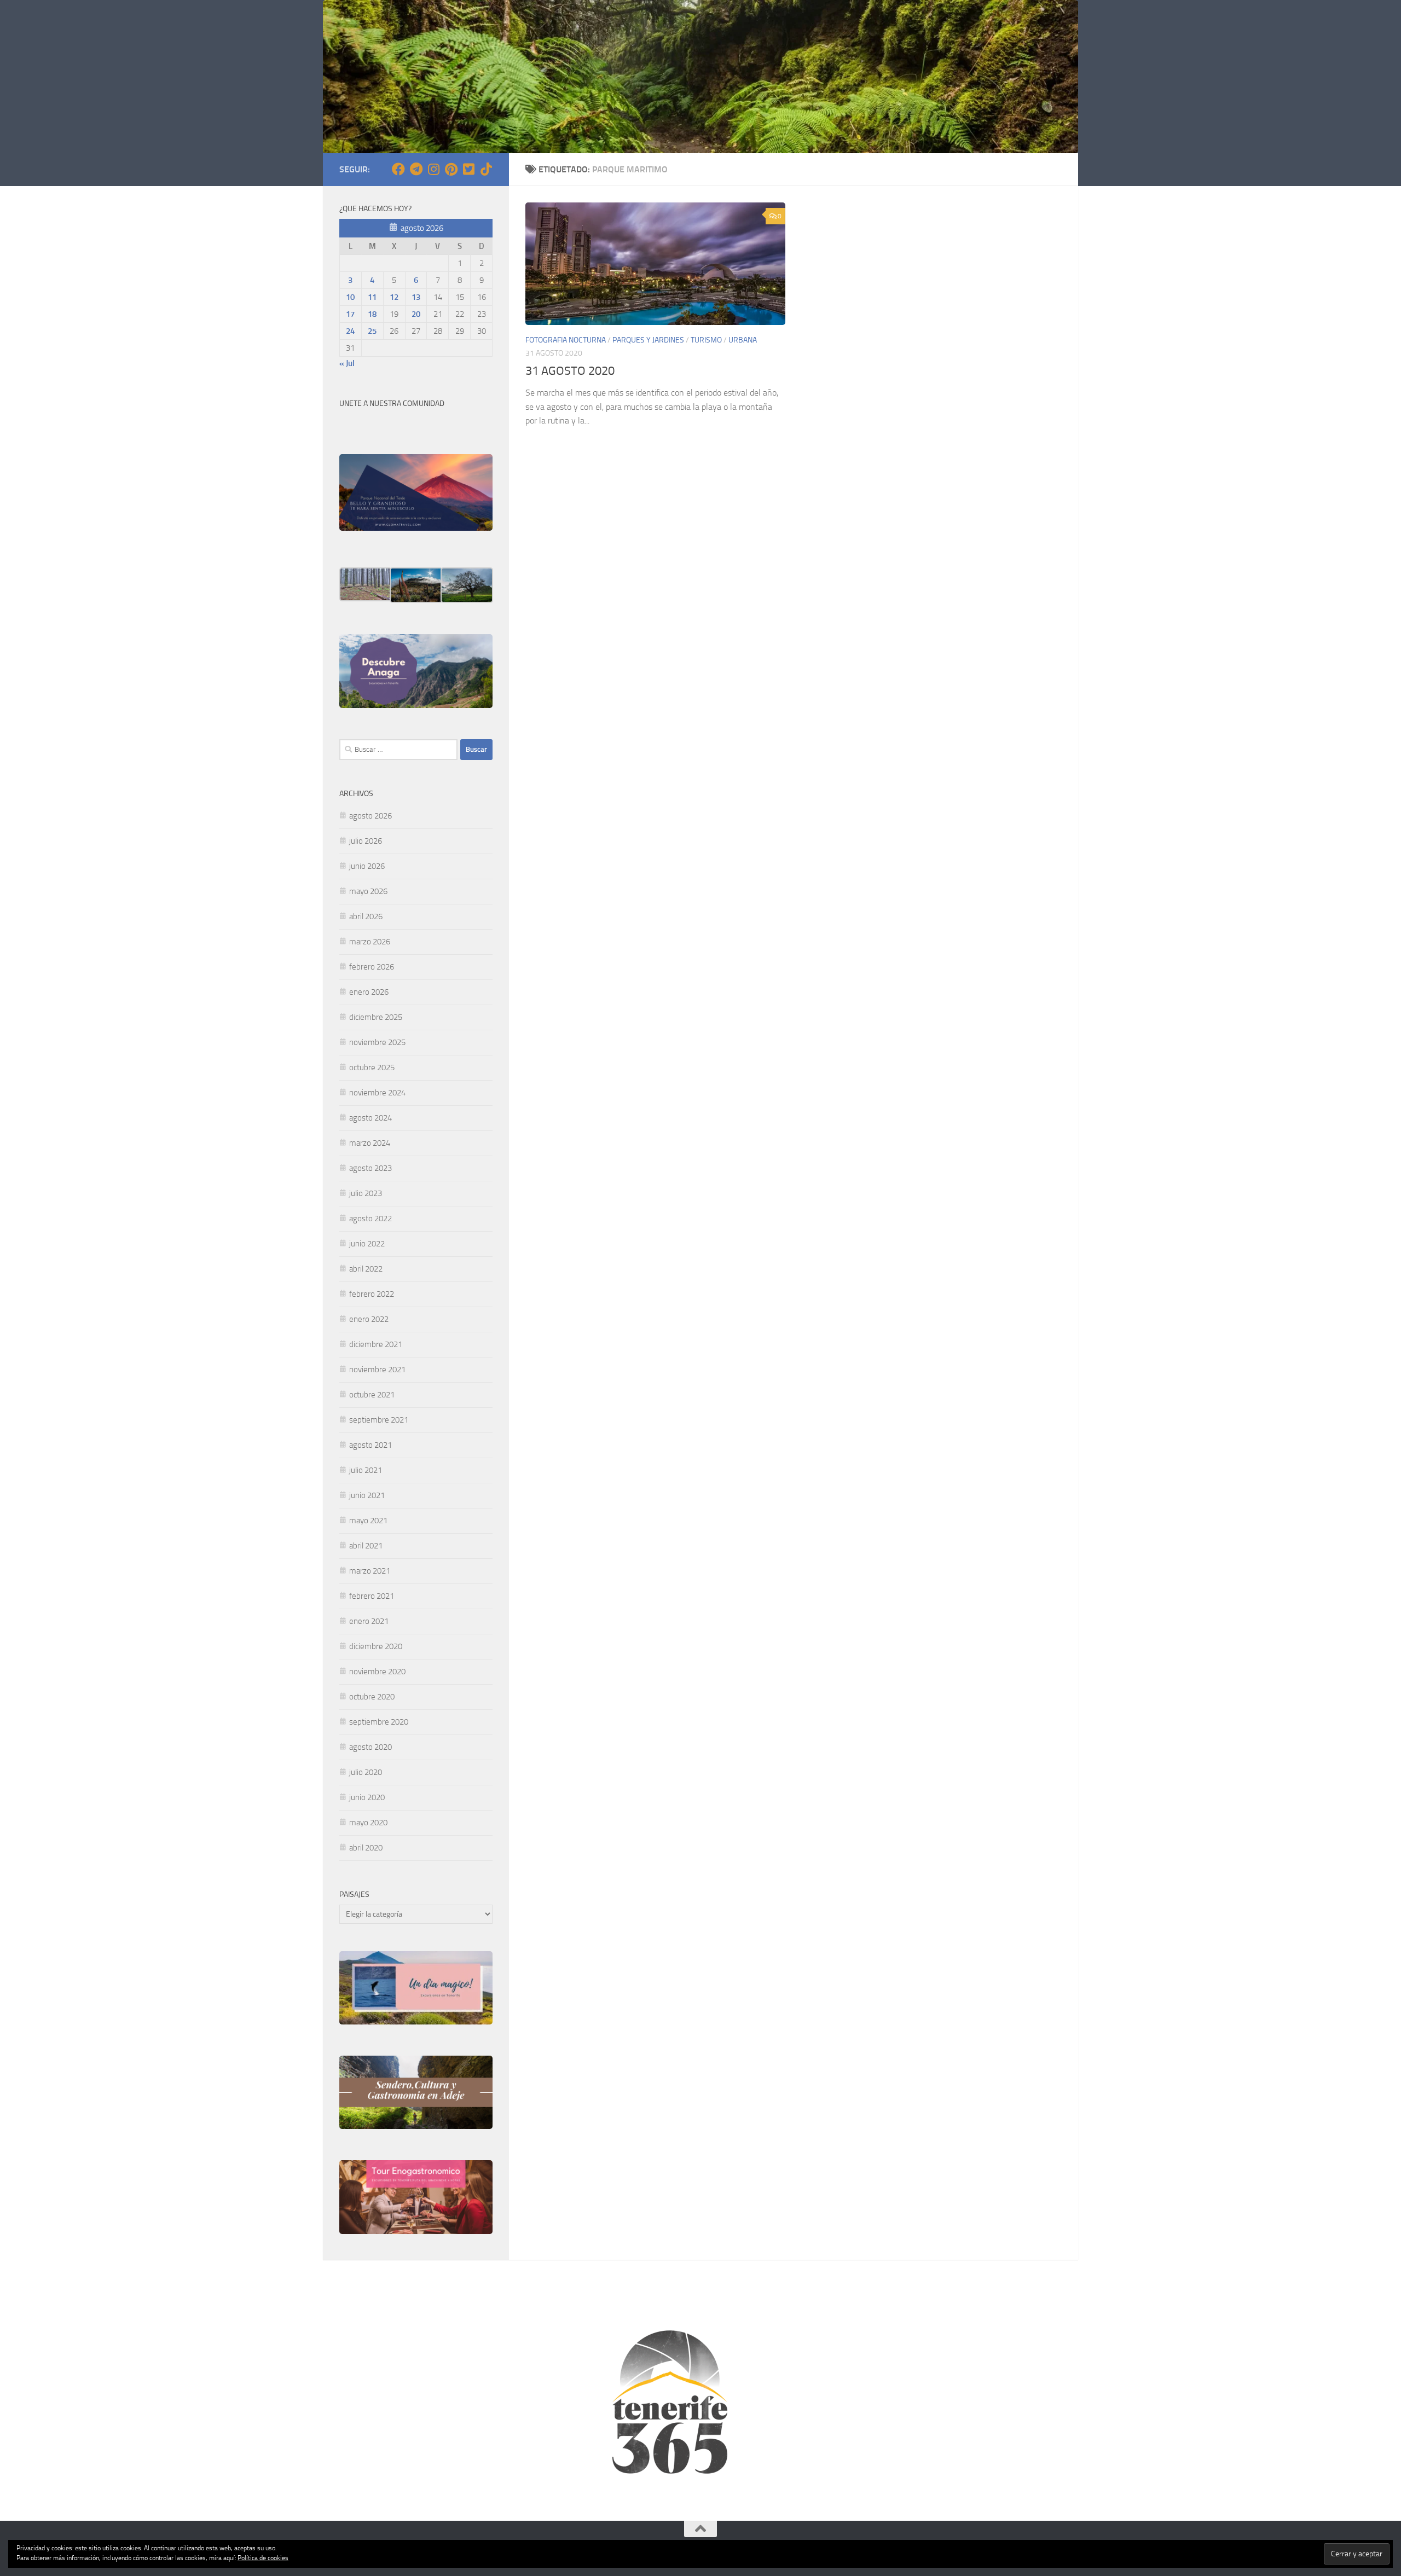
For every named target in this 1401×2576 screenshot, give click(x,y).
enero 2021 (369, 1621)
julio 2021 (366, 1470)
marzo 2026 (370, 942)
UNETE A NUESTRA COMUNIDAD (392, 404)
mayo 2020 (368, 1823)
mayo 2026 (368, 891)
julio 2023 (366, 1193)
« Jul (347, 363)
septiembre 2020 (379, 1722)
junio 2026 (367, 866)
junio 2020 (367, 1797)
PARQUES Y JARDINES (648, 340)
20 (416, 314)
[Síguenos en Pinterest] (451, 169)
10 (350, 297)
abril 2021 (366, 1546)
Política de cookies (263, 2558)
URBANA (743, 340)
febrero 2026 (372, 967)
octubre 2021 (372, 1395)
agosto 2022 (370, 1219)
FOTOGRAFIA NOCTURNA (566, 340)
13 (416, 297)
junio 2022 (367, 1244)
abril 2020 (366, 1848)
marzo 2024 (370, 1143)
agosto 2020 (370, 1747)
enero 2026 (369, 992)
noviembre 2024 (377, 1093)
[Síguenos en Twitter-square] (468, 169)
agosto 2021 (370, 1445)
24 (350, 331)
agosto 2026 (370, 816)
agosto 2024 (370, 1118)
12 (394, 297)
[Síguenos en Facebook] (398, 169)
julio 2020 (366, 1772)
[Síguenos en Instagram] (433, 169)
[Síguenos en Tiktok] (486, 169)
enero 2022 (369, 1319)
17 (350, 314)
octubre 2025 (372, 1067)
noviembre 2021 (377, 1370)
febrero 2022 (372, 1294)
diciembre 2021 (376, 1344)
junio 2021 (367, 1495)
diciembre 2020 (376, 1646)
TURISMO (706, 340)
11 (372, 297)
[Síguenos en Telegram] (416, 169)
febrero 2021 (372, 1596)
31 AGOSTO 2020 (570, 371)
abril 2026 (366, 916)
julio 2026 (366, 841)
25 (372, 331)
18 (372, 314)
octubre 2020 (372, 1697)
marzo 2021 (370, 1571)
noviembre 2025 (377, 1042)
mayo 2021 (368, 1521)
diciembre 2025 (376, 1017)
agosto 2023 (370, 1168)
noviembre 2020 (377, 1672)
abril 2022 (366, 1269)
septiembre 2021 (379, 1420)
